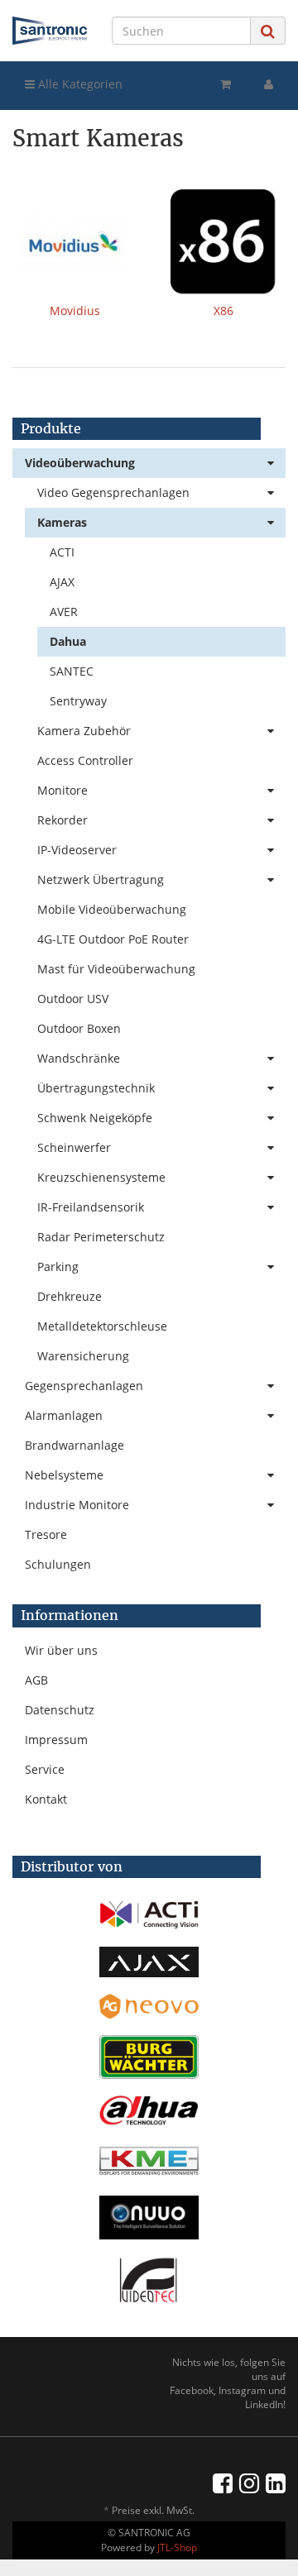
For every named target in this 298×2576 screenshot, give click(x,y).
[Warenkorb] (226, 84)
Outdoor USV (73, 999)
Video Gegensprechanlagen (113, 492)
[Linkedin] (276, 2483)
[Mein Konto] (269, 84)
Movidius (75, 311)
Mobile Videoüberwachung (112, 909)
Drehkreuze (70, 1296)
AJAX (62, 582)
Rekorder (62, 820)
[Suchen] (268, 31)
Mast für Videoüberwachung (116, 969)
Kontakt (46, 1799)
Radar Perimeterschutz (101, 1237)
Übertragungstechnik (96, 1088)
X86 (223, 311)
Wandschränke (79, 1058)
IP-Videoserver (77, 850)
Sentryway (78, 701)
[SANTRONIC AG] (50, 31)
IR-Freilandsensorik (91, 1207)
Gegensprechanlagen (84, 1386)
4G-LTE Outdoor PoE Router (113, 939)
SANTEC (72, 671)
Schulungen (58, 1564)
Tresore (46, 1534)
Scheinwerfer (74, 1147)
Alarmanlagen (64, 1415)
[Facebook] (223, 2483)
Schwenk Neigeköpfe (95, 1118)
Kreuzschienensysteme (101, 1177)
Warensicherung (83, 1356)
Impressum (56, 1740)
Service (45, 1769)
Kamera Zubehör (84, 731)
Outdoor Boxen (79, 1028)
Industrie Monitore (77, 1505)
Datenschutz (60, 1710)
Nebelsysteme (64, 1475)
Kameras (62, 522)
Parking (58, 1266)
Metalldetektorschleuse (102, 1326)
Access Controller (85, 760)
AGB (36, 1680)
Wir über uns (61, 1650)
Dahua (68, 641)
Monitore (62, 790)
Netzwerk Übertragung (101, 879)
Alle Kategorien (79, 84)
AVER (64, 612)
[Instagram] (249, 2483)
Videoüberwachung (80, 463)
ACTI (62, 552)
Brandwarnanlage (74, 1445)
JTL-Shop (177, 2547)
